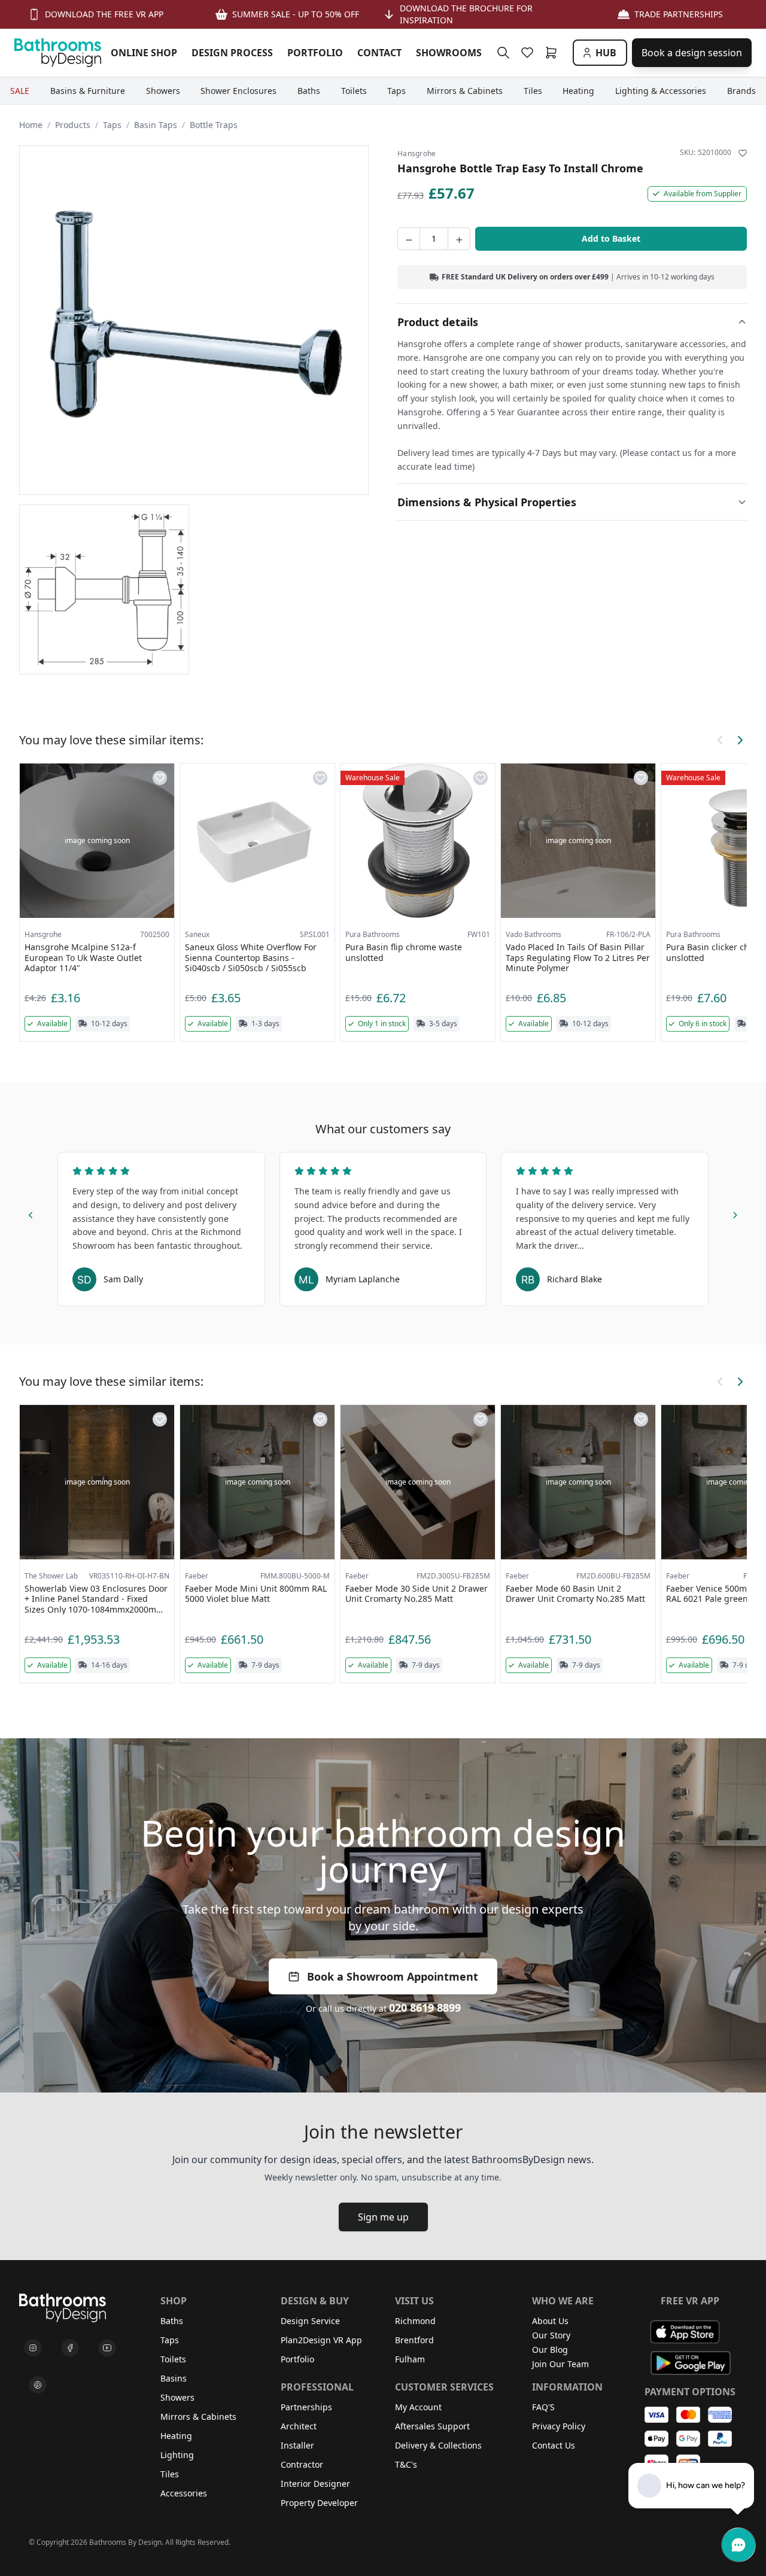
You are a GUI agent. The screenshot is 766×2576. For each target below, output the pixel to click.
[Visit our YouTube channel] (107, 2348)
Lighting (177, 2455)
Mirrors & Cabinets (198, 2417)
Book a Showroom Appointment (393, 1976)
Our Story (551, 2335)
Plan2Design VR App (321, 2340)
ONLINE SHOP (144, 53)
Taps (112, 125)
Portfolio (297, 2359)
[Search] (503, 53)
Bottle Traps (214, 125)
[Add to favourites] (743, 153)
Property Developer (319, 2503)
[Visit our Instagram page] (33, 2348)
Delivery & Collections (438, 2445)
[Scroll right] (740, 740)
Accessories (184, 2493)
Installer (297, 2445)
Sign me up (383, 2217)
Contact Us (554, 2445)
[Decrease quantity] (409, 239)
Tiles (170, 2474)
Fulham (410, 2359)
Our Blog (550, 2350)
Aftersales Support (432, 2426)
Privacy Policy (559, 2426)
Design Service (310, 2321)
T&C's (406, 2464)
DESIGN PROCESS (232, 53)
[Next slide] (735, 1214)
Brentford (414, 2340)
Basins (174, 2378)
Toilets (173, 2359)
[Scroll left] (721, 740)
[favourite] (530, 53)
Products (73, 125)
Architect (299, 2426)
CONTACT (379, 53)
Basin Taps (156, 125)
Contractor (302, 2464)
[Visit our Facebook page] (70, 2348)
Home (31, 125)
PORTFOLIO (315, 53)
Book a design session (692, 53)
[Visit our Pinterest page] (38, 2385)
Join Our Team (560, 2364)
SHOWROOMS (449, 53)
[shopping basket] (554, 53)
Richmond (415, 2321)
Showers (177, 2397)
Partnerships (306, 2407)
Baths (172, 2321)
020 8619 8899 (425, 2008)
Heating (176, 2436)
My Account (418, 2407)
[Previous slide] (31, 1214)
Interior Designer (315, 2484)
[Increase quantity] (459, 239)
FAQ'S (543, 2407)
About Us (550, 2321)
